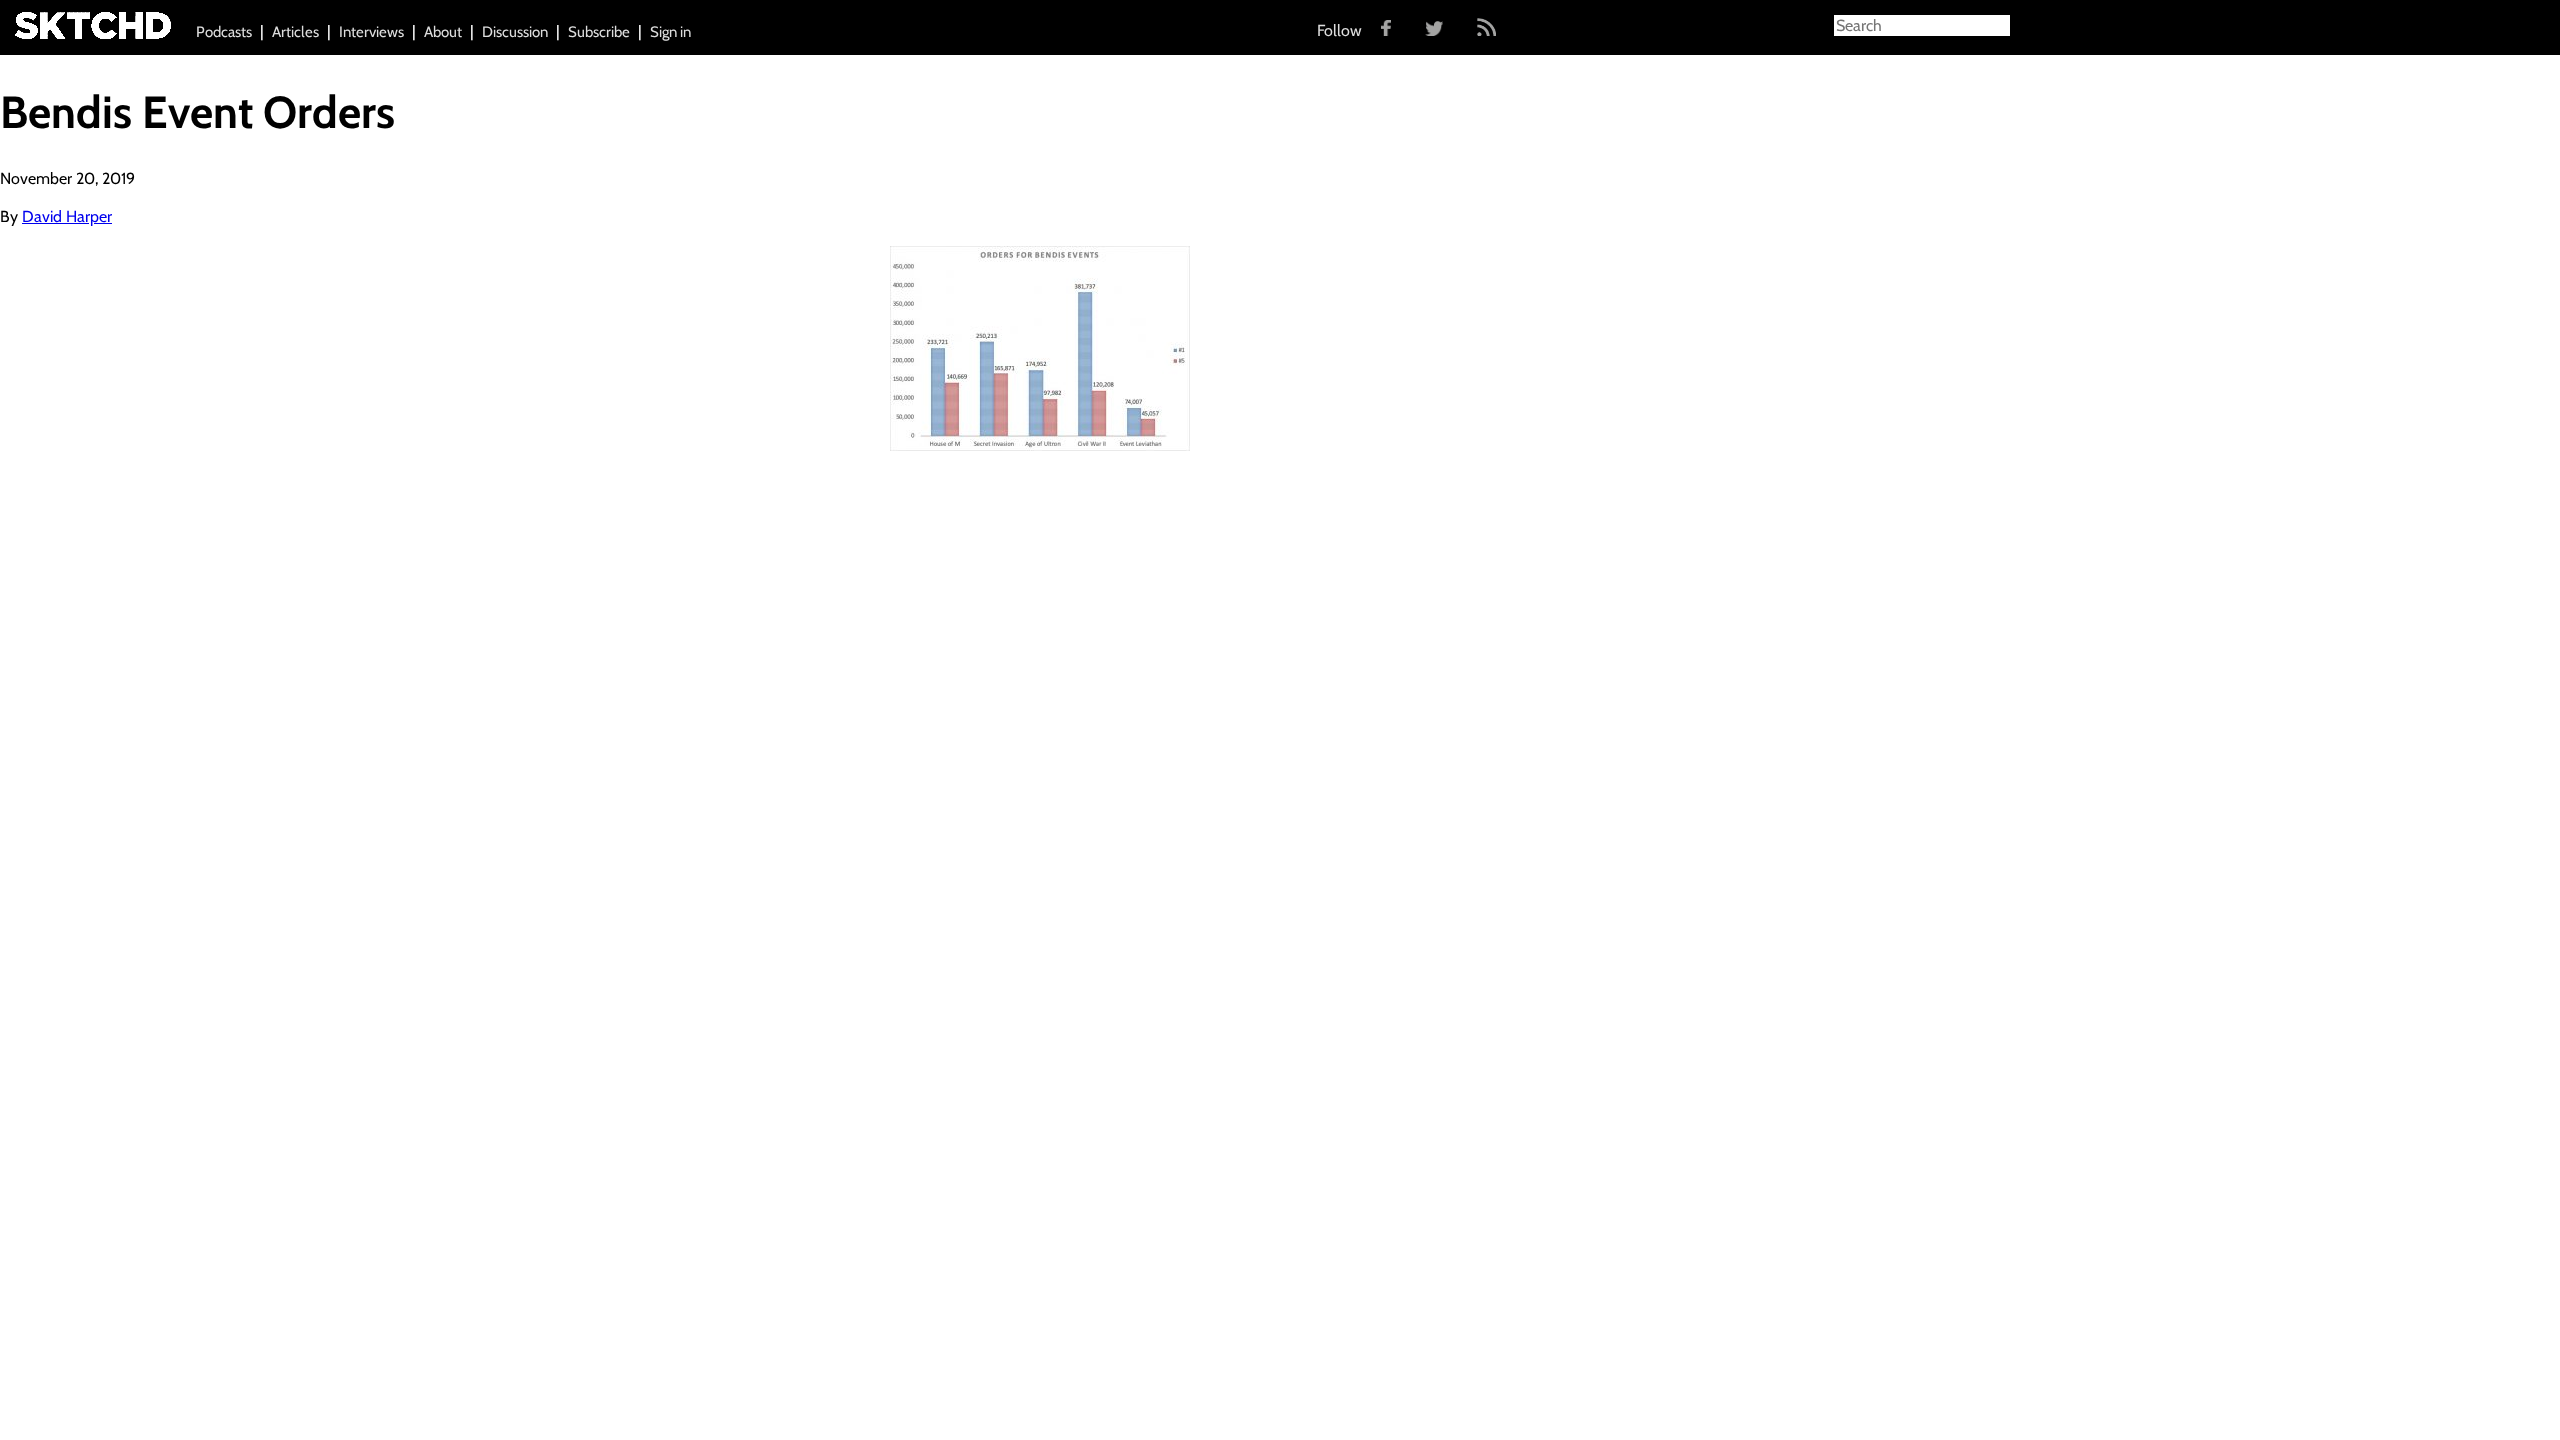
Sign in (670, 32)
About (443, 32)
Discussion (515, 32)
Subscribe (599, 32)
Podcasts (224, 32)
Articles (295, 32)
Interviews (371, 32)
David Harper (67, 216)
